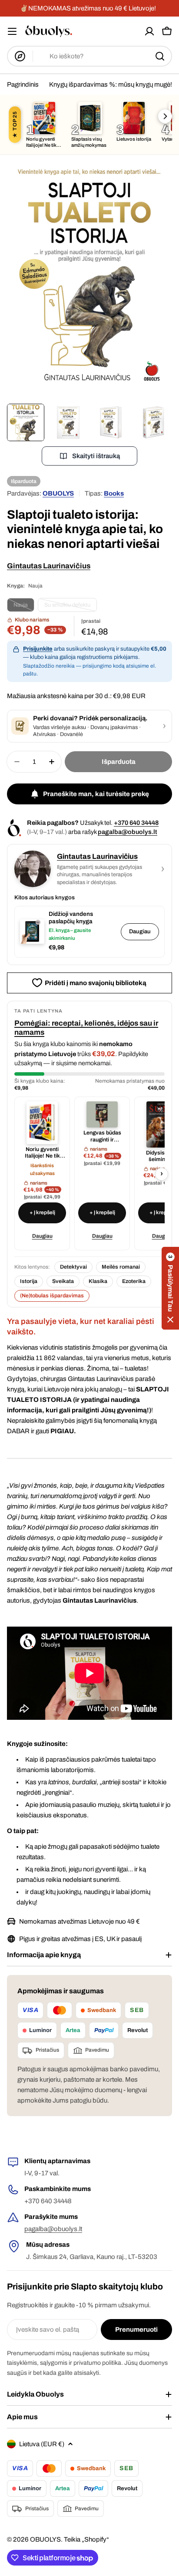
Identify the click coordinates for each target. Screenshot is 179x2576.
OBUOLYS (58, 493)
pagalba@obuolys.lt (128, 832)
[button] (170, 1288)
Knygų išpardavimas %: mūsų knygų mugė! (111, 84)
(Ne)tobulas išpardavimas (52, 1296)
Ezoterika (134, 1281)
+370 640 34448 (136, 823)
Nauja (24, 607)
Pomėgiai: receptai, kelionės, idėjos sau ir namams (86, 1028)
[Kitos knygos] (165, 116)
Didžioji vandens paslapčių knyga (71, 918)
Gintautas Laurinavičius (49, 566)
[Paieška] (160, 56)
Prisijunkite (38, 649)
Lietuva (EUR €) (42, 2444)
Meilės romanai (121, 1267)
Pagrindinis (23, 84)
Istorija (29, 1281)
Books (114, 493)
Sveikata (63, 1281)
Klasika (98, 1281)
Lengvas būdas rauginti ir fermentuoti (102, 1136)
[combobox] (89, 56)
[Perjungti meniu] (12, 31)
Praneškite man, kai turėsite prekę (96, 794)
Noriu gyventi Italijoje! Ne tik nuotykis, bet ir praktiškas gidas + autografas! (42, 1153)
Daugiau (140, 932)
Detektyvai (73, 1267)
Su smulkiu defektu (71, 607)
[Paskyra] (149, 31)
